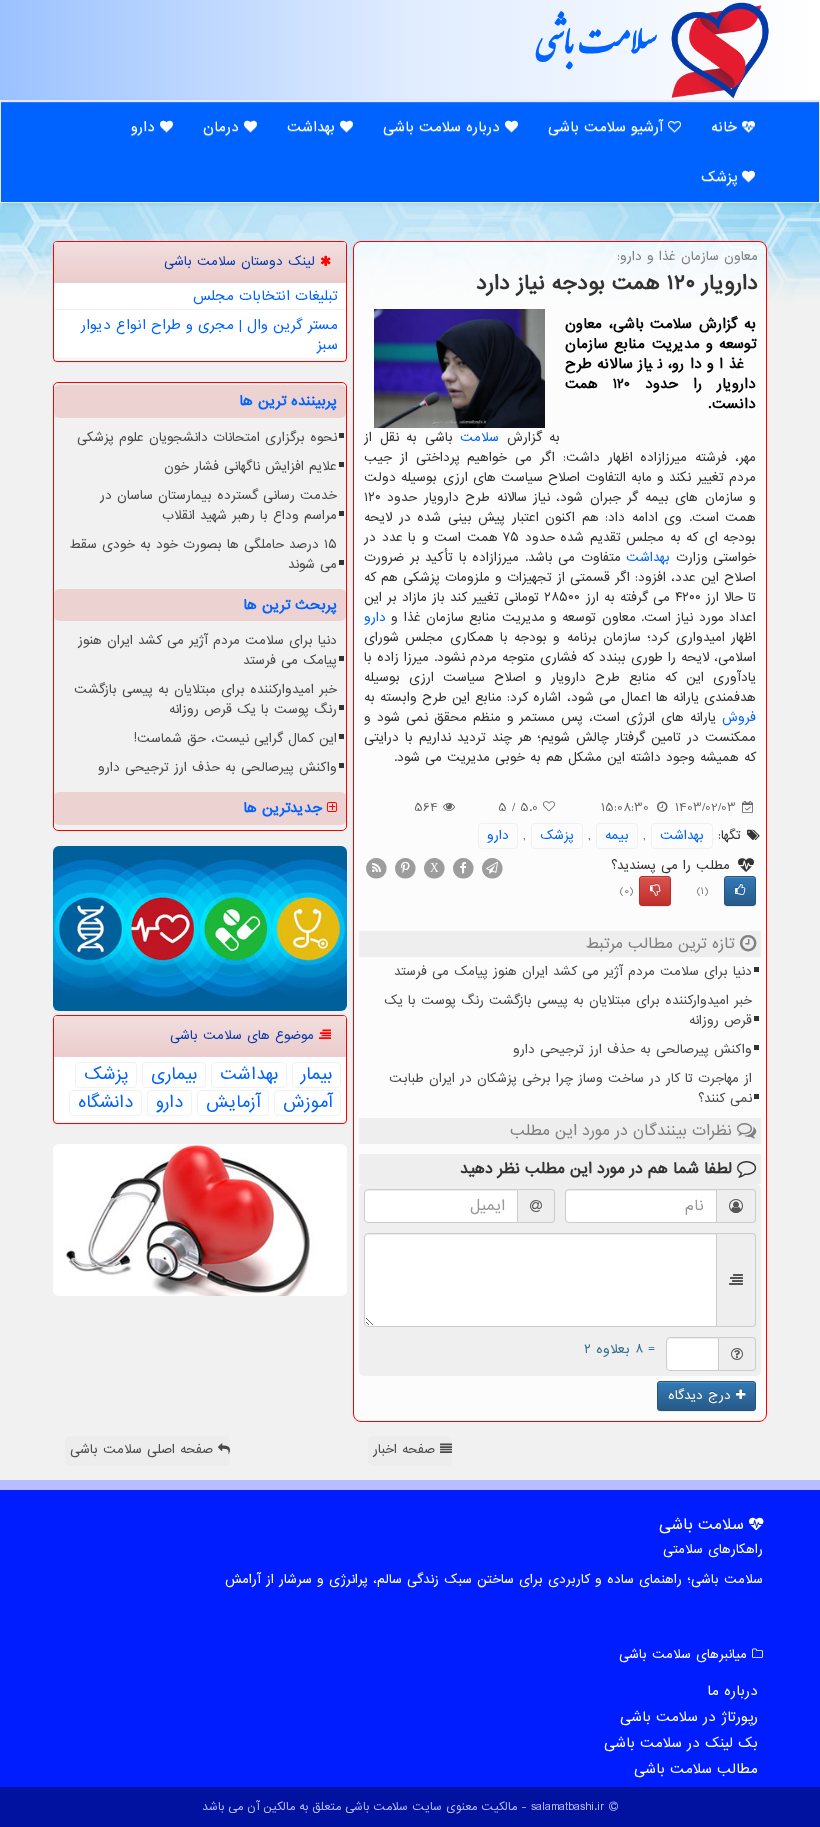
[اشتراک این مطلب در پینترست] (405, 867)
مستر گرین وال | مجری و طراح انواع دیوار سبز (209, 335)
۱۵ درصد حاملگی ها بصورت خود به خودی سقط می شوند (203, 554)
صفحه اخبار (406, 1449)
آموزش (307, 1103)
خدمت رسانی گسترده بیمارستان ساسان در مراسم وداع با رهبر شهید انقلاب (218, 505)
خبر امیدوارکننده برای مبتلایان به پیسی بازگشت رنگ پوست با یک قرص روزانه (568, 1010)
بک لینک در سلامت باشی (681, 1743)
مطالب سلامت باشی (696, 1769)
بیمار (316, 1075)
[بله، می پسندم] (740, 891)
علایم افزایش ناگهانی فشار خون (250, 466)
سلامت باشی (595, 49)
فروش (739, 717)
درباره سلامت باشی (444, 127)
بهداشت (313, 127)
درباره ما (732, 1691)
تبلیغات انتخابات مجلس (265, 296)
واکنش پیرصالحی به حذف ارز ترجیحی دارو (632, 1049)
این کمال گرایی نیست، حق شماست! (235, 738)
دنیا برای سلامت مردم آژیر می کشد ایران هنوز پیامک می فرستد (573, 971)
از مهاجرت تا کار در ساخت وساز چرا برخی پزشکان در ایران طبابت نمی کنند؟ (570, 1088)
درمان (223, 127)
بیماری (174, 1075)
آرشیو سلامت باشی (608, 127)
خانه (726, 127)
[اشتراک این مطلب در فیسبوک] (463, 867)
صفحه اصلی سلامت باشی (144, 1449)
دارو (145, 127)
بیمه (617, 835)
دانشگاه (105, 1103)
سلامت (479, 437)
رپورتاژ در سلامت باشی (689, 1717)
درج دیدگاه (702, 1395)
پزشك (557, 835)
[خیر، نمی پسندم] (655, 891)
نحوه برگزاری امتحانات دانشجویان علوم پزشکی (207, 437)
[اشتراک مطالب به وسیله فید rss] (376, 867)
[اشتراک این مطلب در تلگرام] (492, 867)
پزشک (721, 177)
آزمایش (233, 1103)
